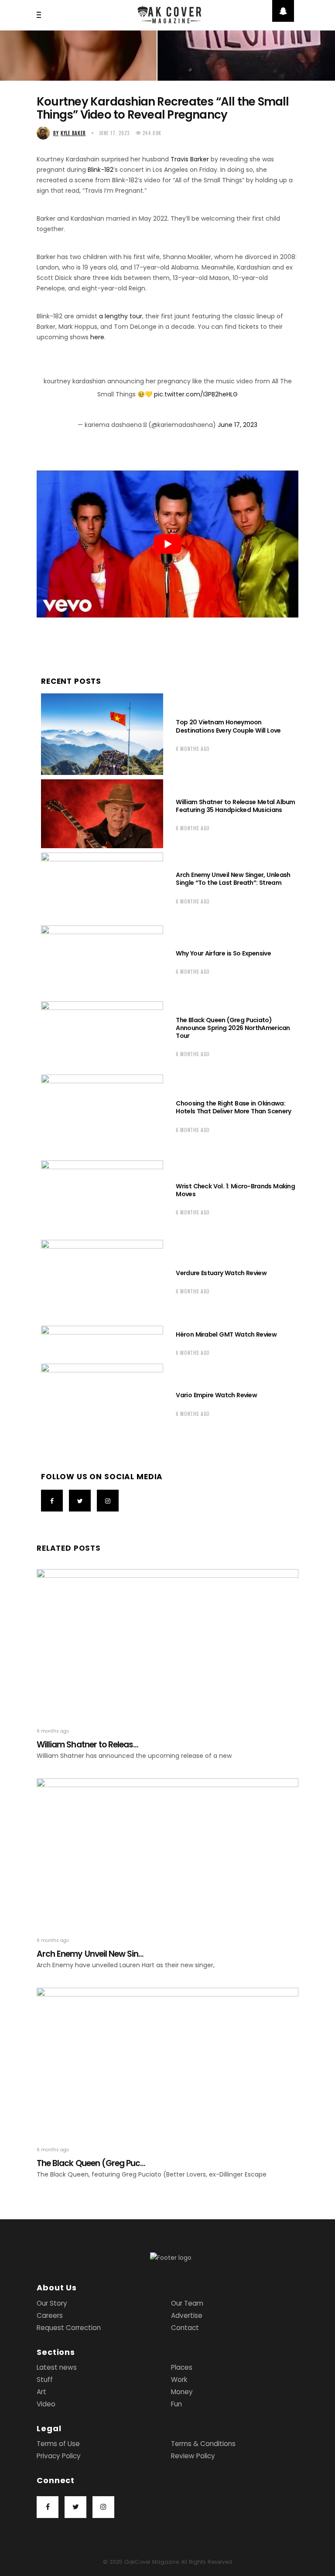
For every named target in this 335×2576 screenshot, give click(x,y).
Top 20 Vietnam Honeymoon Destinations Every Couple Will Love (229, 726)
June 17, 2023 (115, 133)
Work (179, 2380)
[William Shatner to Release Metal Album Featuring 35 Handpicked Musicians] (102, 814)
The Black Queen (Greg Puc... (91, 2163)
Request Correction (69, 2328)
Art (41, 2392)
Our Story (52, 2303)
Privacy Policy (59, 2456)
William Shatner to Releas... (87, 1745)
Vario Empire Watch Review (216, 1395)
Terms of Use (58, 2444)
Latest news (57, 2367)
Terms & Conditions (203, 2444)
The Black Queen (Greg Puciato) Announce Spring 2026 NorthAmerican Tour (233, 1028)
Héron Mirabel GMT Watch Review (226, 1334)
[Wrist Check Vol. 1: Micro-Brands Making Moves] (102, 1198)
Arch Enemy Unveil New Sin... (90, 1954)
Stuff (45, 2380)
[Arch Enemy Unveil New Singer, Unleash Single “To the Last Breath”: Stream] (102, 887)
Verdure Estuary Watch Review (221, 1273)
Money (182, 2392)
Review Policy (193, 2456)
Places (182, 2367)
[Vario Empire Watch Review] (102, 1403)
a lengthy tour (121, 316)
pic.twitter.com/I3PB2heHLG (196, 394)
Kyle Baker (70, 133)
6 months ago (193, 749)
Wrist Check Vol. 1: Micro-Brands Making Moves (235, 1190)
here (97, 337)
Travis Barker (190, 159)
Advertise (187, 2315)
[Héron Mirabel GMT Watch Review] (102, 1343)
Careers (50, 2315)
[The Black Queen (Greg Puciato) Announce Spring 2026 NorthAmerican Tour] (102, 1036)
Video (46, 2404)
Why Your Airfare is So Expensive (223, 953)
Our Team (187, 2303)
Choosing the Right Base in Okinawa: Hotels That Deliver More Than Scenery (233, 1107)
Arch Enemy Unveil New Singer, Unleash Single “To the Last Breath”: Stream (233, 879)
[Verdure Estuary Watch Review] (102, 1281)
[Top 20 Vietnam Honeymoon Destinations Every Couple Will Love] (102, 734)
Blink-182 (101, 170)
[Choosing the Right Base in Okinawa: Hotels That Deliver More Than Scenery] (102, 1115)
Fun (176, 2404)
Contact (185, 2328)
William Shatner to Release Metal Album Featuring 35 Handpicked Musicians (235, 806)
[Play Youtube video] (167, 544)
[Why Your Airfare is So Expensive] (102, 961)
